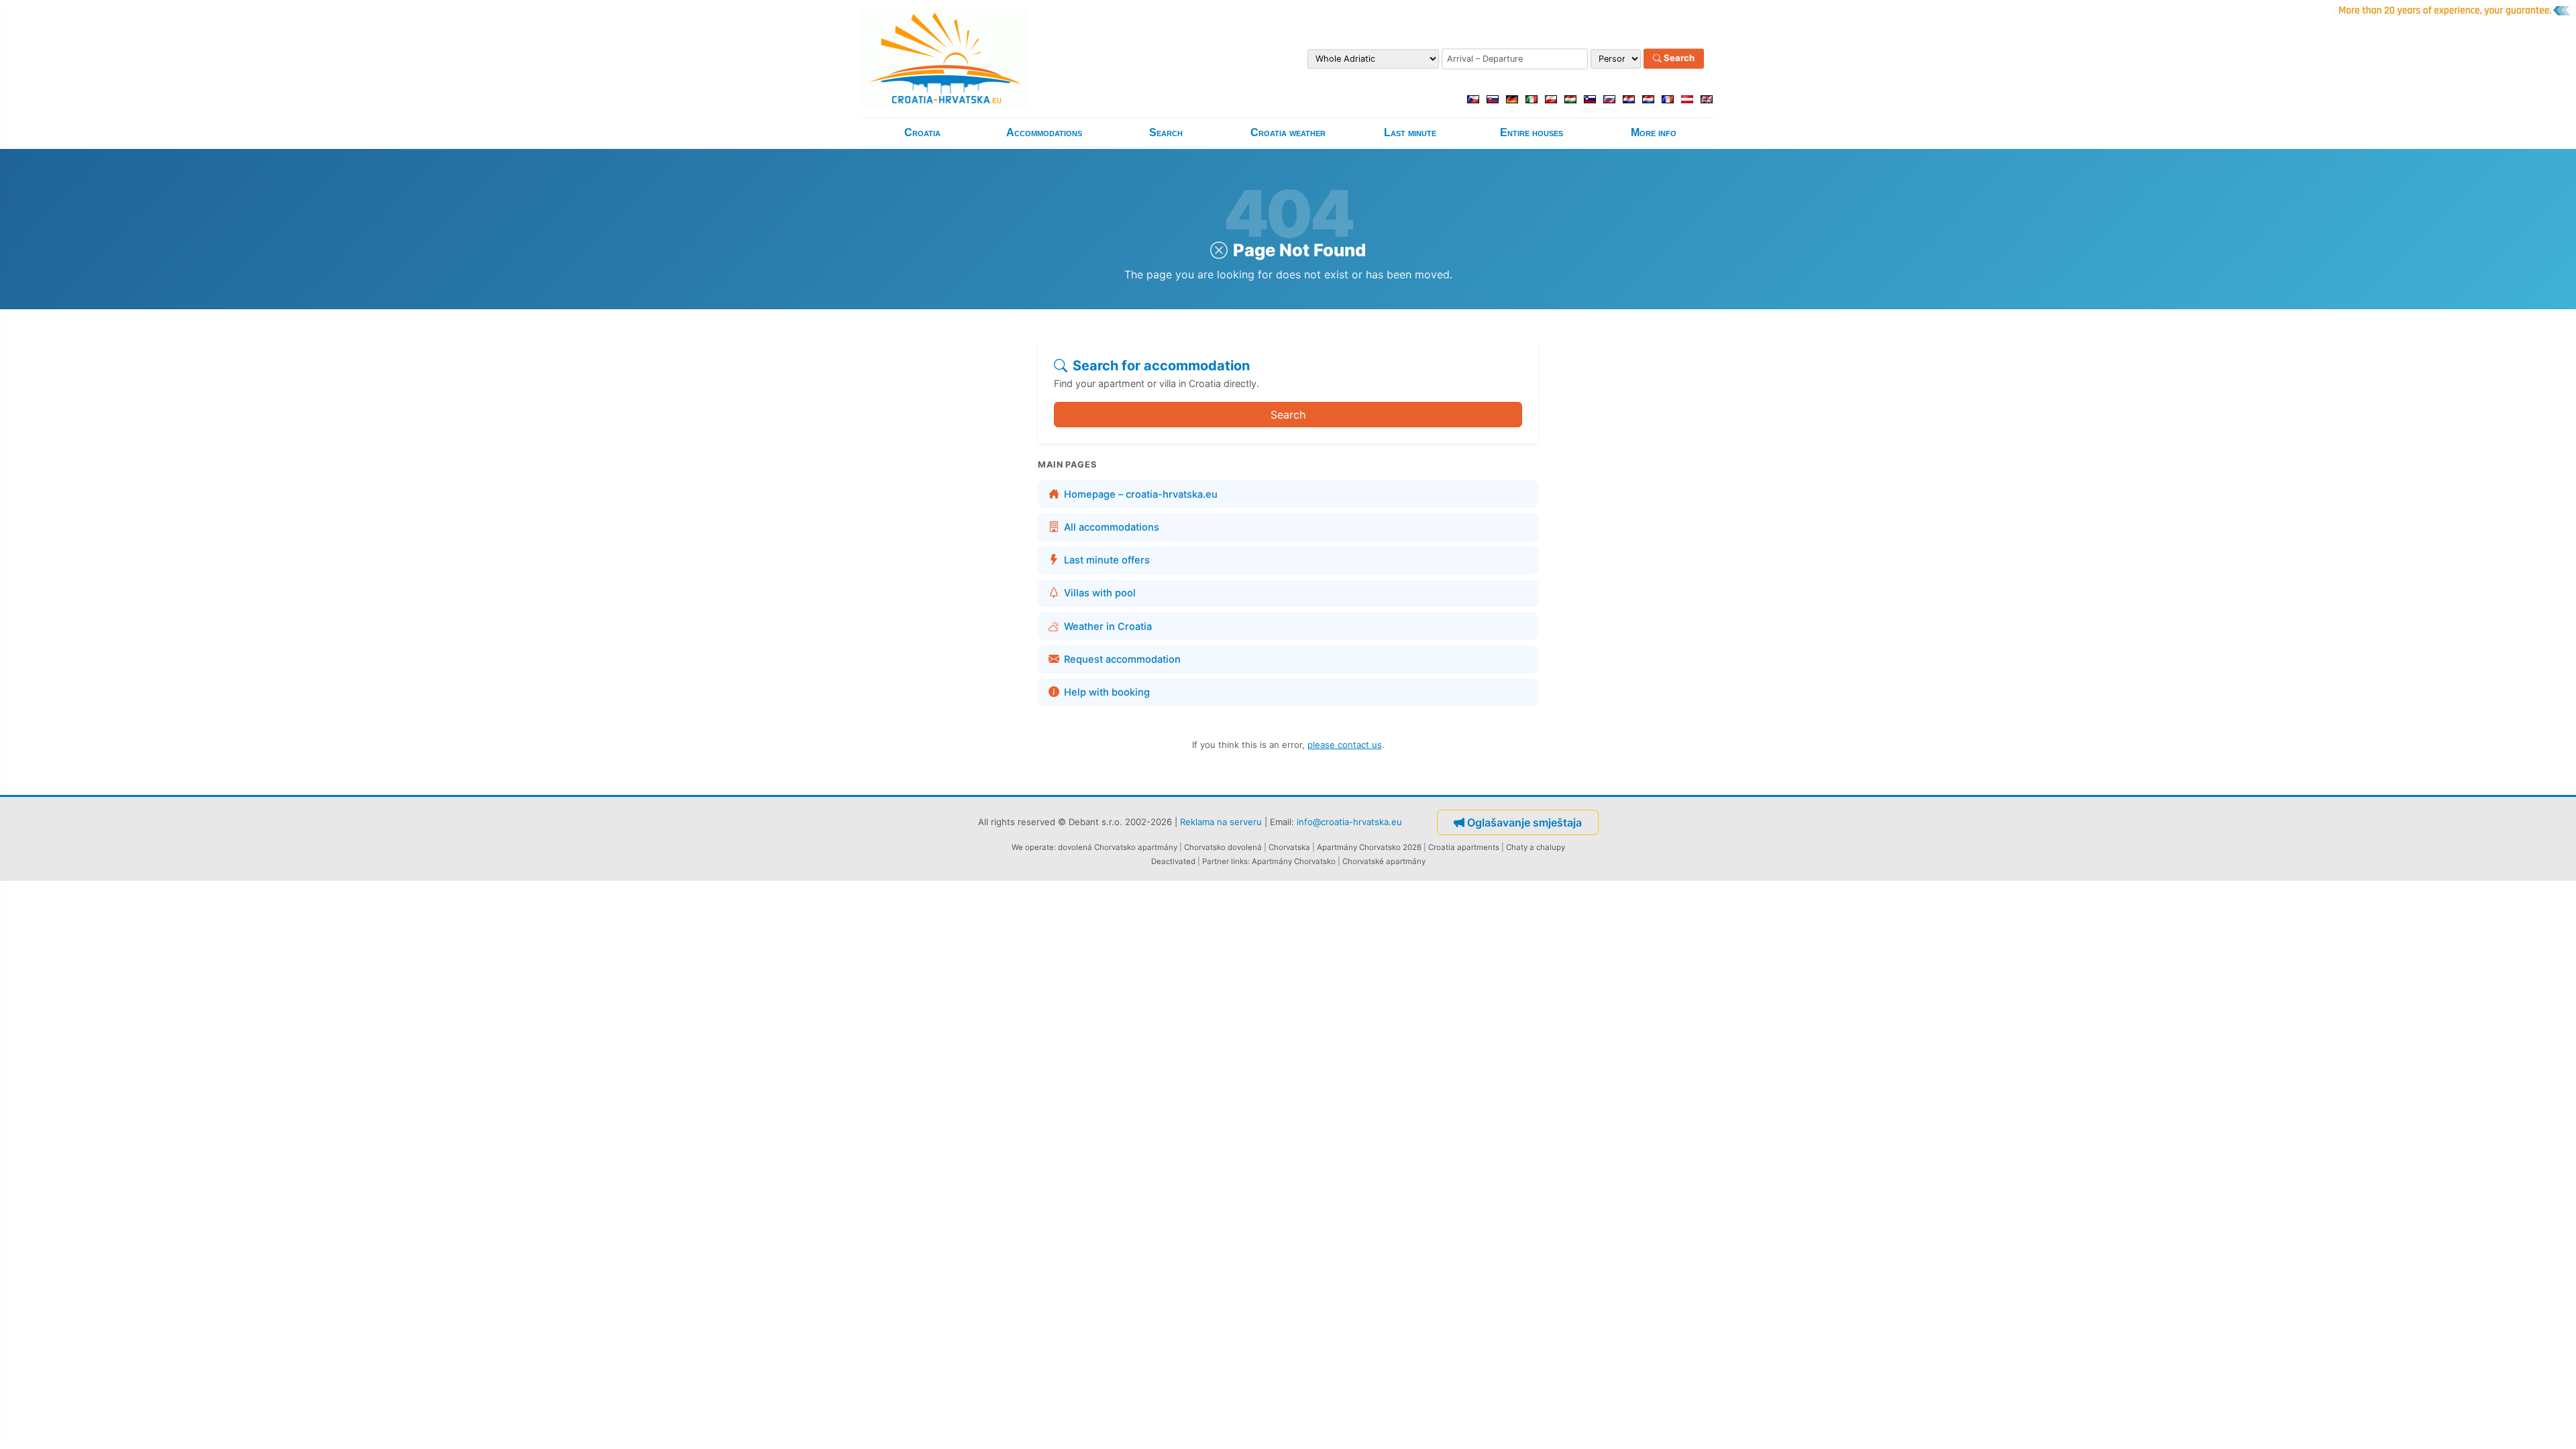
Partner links (1225, 861)
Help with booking (1107, 692)
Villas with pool (1100, 593)
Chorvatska (1289, 847)
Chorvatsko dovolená (1223, 847)
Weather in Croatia (1108, 627)
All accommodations (1112, 527)
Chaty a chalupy (1536, 847)
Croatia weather (1288, 132)
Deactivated (1173, 861)
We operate (1033, 847)
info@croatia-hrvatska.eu (1349, 821)
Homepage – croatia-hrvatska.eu (1141, 494)
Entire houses (1532, 132)
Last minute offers (1107, 560)
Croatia (922, 132)
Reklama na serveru (1221, 821)
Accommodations (1044, 132)
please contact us (1345, 745)
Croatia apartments (1464, 847)
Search (1678, 58)
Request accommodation (1122, 659)
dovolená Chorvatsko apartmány (1118, 847)
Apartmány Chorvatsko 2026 (1369, 847)
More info (1654, 132)
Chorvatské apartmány (1384, 861)
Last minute (1410, 132)
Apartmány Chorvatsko (1294, 861)
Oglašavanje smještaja (1524, 822)
